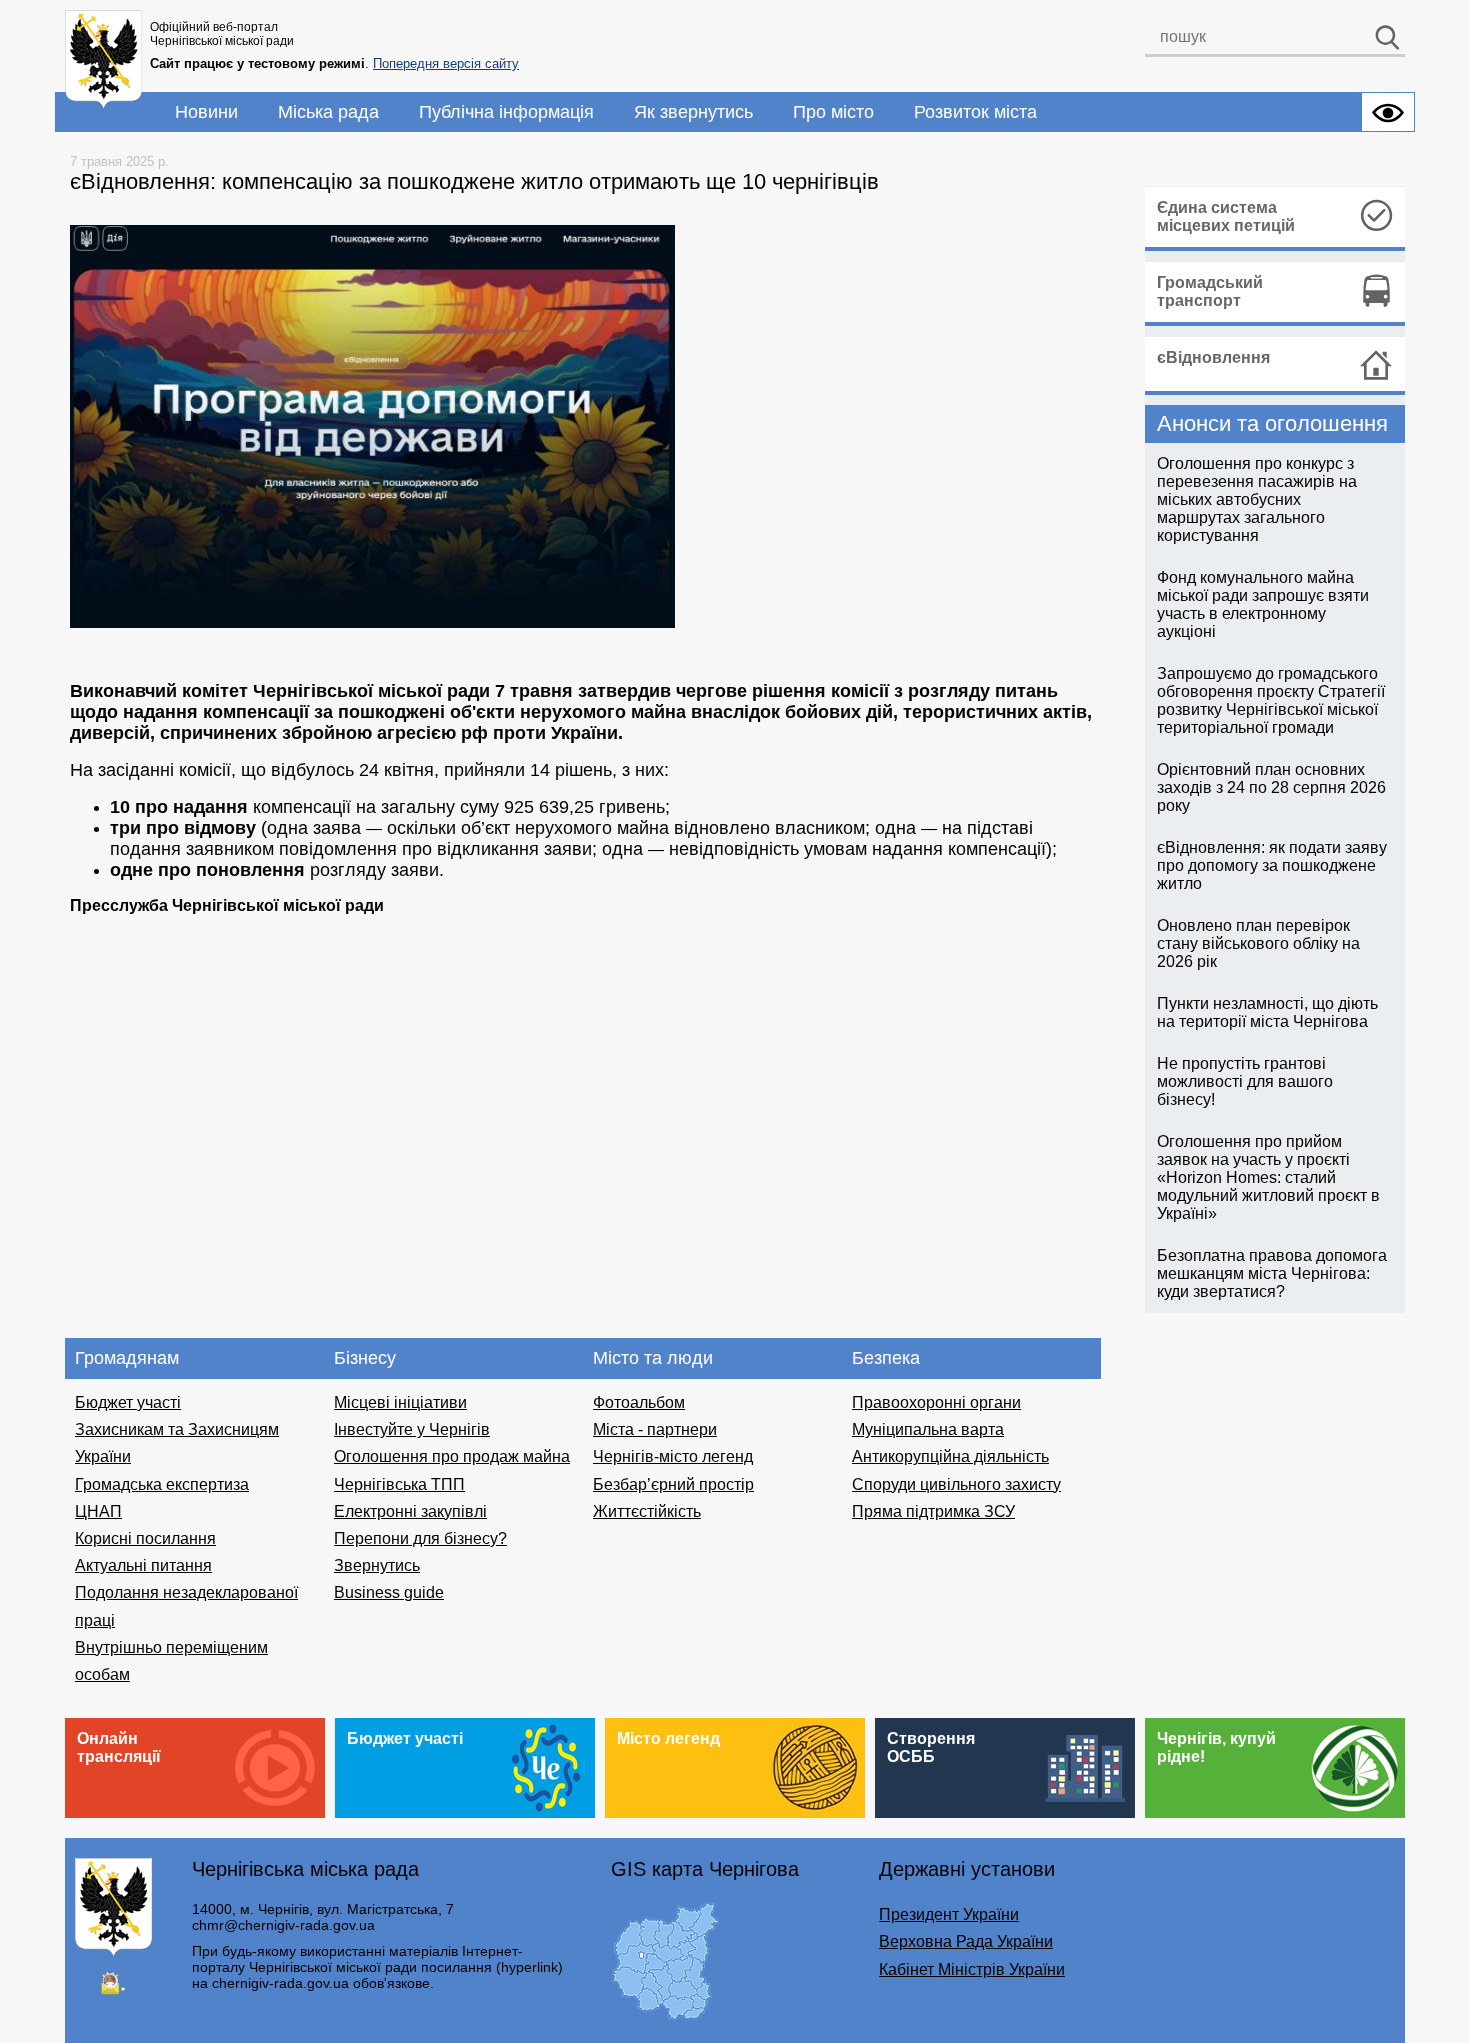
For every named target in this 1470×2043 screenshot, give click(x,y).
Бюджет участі (128, 1402)
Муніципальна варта (928, 1429)
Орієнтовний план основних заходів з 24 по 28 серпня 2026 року (1271, 787)
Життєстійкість (647, 1511)
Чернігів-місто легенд (673, 1456)
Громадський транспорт (1210, 291)
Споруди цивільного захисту (956, 1484)
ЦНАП (98, 1511)
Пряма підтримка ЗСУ (933, 1511)
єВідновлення (1213, 357)
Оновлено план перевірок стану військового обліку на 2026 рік (1258, 943)
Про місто (833, 112)
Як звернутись (693, 112)
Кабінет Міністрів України (972, 1969)
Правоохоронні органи (936, 1402)
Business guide (389, 1592)
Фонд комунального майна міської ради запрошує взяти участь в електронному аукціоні (1263, 604)
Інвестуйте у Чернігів (412, 1429)
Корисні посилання (145, 1538)
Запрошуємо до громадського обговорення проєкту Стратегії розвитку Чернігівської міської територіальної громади (1271, 700)
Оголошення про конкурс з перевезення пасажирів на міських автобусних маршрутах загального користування (1257, 499)
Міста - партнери (655, 1429)
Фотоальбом (639, 1402)
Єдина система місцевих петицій (1226, 216)
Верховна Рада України (966, 1941)
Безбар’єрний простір (673, 1484)
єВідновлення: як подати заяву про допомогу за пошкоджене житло (1272, 865)
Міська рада (328, 112)
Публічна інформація (506, 112)
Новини (206, 112)
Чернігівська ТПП (399, 1484)
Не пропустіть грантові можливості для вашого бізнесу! (1245, 1081)
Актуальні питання (143, 1565)
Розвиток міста (975, 112)
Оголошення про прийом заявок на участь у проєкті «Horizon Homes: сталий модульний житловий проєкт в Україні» (1268, 1177)
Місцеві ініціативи (400, 1402)
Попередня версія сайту (446, 63)
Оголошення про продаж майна (452, 1456)
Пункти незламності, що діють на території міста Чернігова (1267, 1012)
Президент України (949, 1914)
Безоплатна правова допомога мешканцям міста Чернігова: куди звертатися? (1272, 1273)
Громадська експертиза (162, 1484)
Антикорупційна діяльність (950, 1456)
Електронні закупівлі (410, 1511)
